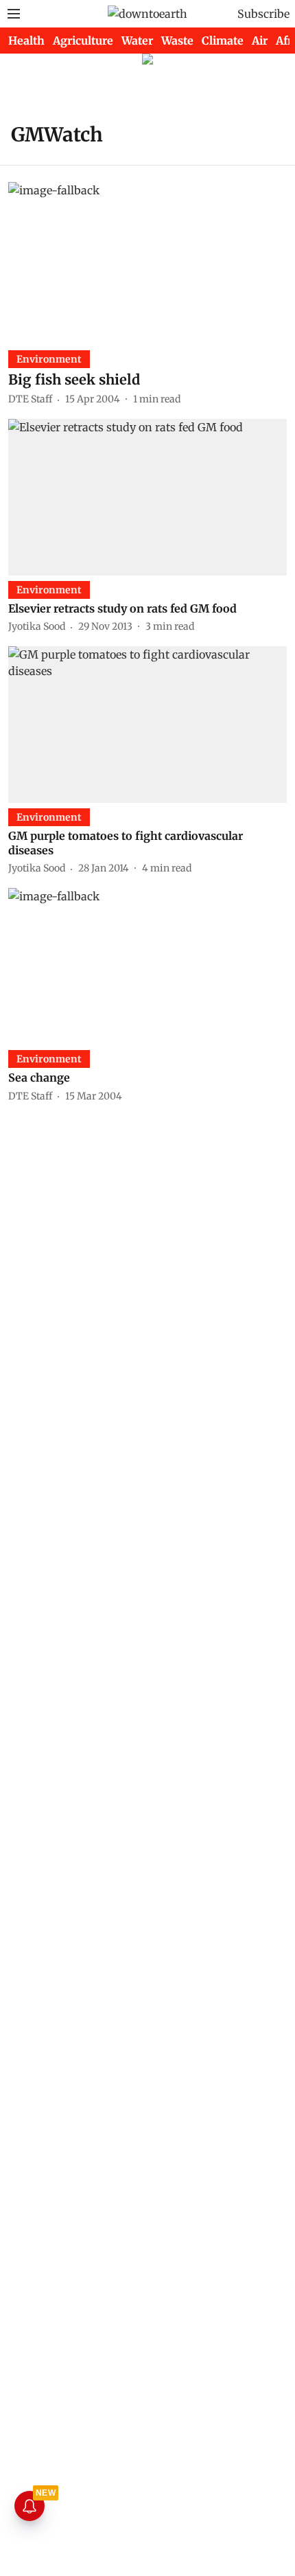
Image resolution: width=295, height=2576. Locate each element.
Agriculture (83, 41)
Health (26, 41)
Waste (177, 41)
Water (137, 41)
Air (260, 41)
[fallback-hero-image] (147, 260)
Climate (223, 41)
